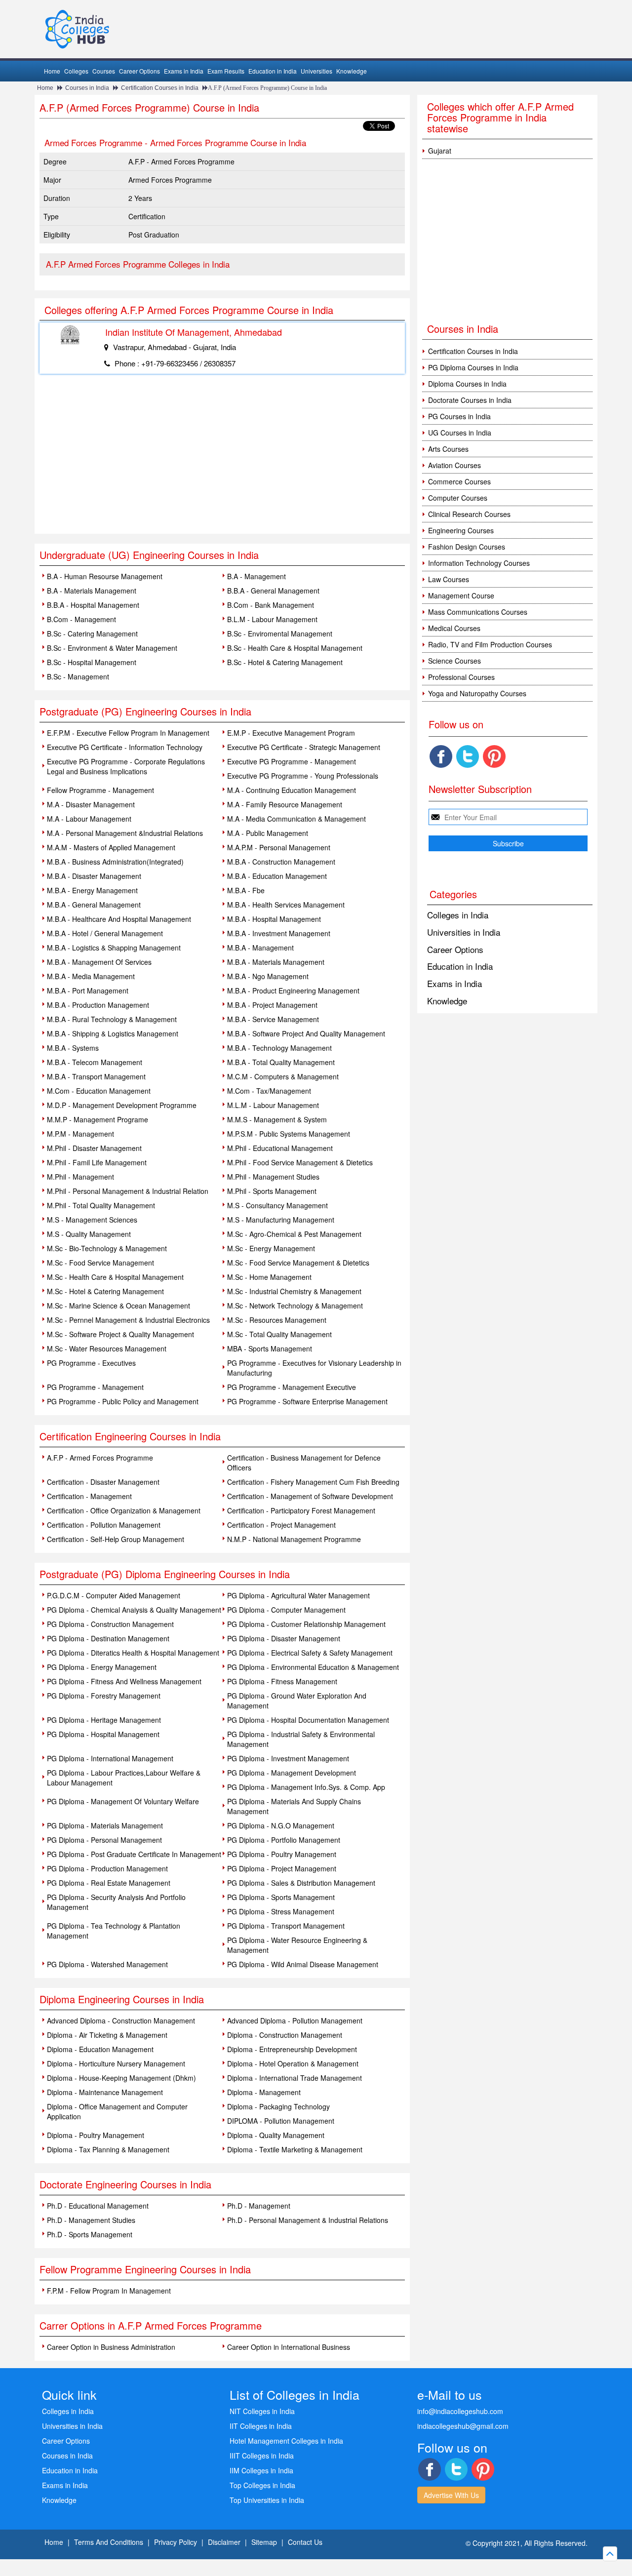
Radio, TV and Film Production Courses (490, 644)
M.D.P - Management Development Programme (122, 1105)
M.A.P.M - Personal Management (279, 847)
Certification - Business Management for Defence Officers (304, 1463)
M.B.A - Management (260, 948)
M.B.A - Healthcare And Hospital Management (119, 919)
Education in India (273, 71)
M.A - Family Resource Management (285, 804)
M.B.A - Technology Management (279, 1048)
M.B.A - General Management (94, 905)
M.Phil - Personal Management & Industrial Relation (128, 1191)
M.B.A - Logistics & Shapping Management (114, 948)
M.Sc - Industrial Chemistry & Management (294, 1291)
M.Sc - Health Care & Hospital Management (115, 1277)
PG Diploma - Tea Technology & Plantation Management (114, 1931)
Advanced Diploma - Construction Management (121, 2021)
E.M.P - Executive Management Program (291, 733)
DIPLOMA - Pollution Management (281, 2121)
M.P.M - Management (80, 1134)
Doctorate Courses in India (470, 400)
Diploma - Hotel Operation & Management (293, 2063)
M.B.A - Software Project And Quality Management (306, 1033)
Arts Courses (448, 449)
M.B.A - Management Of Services (99, 962)
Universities (316, 71)
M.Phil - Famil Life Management (97, 1162)
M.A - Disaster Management (91, 804)
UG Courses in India (460, 433)
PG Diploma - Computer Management (286, 1610)
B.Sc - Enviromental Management (280, 634)
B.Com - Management (81, 619)
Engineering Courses (461, 530)
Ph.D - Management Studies (91, 2220)
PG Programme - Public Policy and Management (123, 1401)
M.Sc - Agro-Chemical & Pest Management (294, 1234)
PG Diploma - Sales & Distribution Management (301, 1883)
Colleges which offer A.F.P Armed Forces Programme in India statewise (500, 117)
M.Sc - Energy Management (271, 1248)
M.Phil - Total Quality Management (101, 1205)
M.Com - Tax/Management (269, 1091)
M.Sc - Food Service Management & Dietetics (298, 1263)
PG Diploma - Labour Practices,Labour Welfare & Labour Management (124, 1778)
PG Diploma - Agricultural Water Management (298, 1595)
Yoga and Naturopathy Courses (477, 693)
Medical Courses (454, 628)
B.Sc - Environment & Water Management (112, 648)
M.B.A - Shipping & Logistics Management (113, 1033)
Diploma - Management (264, 2092)
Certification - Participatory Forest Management (301, 1510)
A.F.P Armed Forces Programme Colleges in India (138, 264)
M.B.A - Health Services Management (286, 905)
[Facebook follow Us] (441, 756)
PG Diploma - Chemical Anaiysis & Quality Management (134, 1610)
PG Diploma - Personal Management (104, 1840)
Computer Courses (458, 498)
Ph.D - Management (259, 2206)
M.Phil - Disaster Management (94, 1148)
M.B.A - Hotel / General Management (105, 933)
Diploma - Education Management (100, 2049)
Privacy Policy (176, 2542)
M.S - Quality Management (89, 1234)
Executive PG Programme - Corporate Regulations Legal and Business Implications (126, 766)
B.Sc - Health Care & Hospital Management (295, 648)
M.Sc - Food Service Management (100, 1263)
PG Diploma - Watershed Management (107, 1964)
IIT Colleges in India (261, 2426)
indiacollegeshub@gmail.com (463, 2426)
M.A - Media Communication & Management (296, 819)
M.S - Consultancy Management (277, 1205)
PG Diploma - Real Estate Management (109, 1883)
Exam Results (226, 71)
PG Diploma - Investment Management (288, 1758)
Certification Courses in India (160, 88)
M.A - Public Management (268, 833)
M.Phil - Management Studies (273, 1177)
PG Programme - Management (95, 1387)
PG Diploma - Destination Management (108, 1638)
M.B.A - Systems (73, 1048)
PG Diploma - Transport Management (286, 1926)
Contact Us (305, 2542)
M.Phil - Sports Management (272, 1191)
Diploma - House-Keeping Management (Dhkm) (121, 2078)
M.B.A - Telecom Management (95, 1062)
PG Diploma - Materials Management (105, 1825)
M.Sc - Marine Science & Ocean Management (118, 1306)
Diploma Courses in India (467, 384)
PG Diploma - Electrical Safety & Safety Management (310, 1653)
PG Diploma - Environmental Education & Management (313, 1667)
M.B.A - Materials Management (276, 962)
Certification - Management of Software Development (310, 1496)
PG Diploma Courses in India (473, 367)
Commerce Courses (459, 481)
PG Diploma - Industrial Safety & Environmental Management (301, 1739)
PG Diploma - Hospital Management (103, 1734)
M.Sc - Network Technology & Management (295, 1306)
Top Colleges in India (262, 2485)
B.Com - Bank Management (271, 605)
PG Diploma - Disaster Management (284, 1638)
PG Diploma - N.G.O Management (281, 1825)
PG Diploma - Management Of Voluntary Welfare (123, 1801)
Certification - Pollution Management (104, 1525)
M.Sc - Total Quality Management (279, 1334)
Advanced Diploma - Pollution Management (295, 2021)
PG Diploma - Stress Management (281, 1911)
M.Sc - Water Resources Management (107, 1348)
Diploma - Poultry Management (96, 2135)
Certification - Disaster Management (103, 1482)
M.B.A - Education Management (277, 876)
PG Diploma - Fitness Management (282, 1681)
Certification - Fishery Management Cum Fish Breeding (313, 1482)
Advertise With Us (451, 2495)
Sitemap (264, 2542)
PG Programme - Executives (91, 1363)
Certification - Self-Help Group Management (116, 1539)
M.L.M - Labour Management (273, 1105)
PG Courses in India (459, 416)
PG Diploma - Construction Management (110, 1624)
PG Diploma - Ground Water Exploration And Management (297, 1701)
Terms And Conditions (109, 2542)
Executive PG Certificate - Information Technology (125, 747)
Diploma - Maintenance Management (105, 2092)
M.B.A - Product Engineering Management (293, 991)
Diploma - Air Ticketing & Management (107, 2035)
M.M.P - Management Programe (98, 1119)
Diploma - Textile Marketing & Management (295, 2149)
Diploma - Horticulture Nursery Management (116, 2063)
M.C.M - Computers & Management (283, 1076)
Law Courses (449, 579)
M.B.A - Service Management (273, 1019)
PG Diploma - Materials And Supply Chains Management (294, 1806)
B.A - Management (257, 576)
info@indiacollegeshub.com (460, 2411)
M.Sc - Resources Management (277, 1320)
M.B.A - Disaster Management (94, 876)
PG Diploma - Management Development (292, 1773)
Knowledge (352, 71)
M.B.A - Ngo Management (268, 976)
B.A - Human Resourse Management (105, 576)
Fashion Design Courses (467, 547)
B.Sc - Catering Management (92, 634)
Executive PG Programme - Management (292, 761)
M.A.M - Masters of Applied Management (111, 847)
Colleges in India (458, 915)
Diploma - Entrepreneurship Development (292, 2049)
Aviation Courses (454, 465)
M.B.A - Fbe (246, 890)
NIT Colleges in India (262, 2411)
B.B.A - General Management (273, 591)
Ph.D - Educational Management (98, 2206)
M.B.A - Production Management (98, 1005)
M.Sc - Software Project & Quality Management (120, 1334)
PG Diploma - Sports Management (281, 1897)
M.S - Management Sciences (92, 1220)
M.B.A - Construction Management (281, 862)
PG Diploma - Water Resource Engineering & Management (297, 1945)
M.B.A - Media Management (91, 976)
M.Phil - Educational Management (280, 1148)
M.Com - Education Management (99, 1091)
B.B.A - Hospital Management (93, 605)
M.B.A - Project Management (272, 1005)
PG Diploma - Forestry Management (104, 1696)
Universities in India (464, 932)
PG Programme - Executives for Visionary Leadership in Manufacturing (314, 1368)
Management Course (461, 595)
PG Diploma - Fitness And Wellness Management (124, 1681)
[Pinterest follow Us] (494, 756)
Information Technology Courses (479, 563)
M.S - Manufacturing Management (281, 1220)
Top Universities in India (267, 2500)
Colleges (76, 71)
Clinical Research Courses (469, 514)
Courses (104, 71)
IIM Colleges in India (261, 2470)
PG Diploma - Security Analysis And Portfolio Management (116, 1902)
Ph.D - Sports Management (90, 2234)
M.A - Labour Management (89, 819)
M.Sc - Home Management (269, 1277)
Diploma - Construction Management (285, 2035)
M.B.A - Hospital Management (274, 919)
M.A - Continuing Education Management (292, 790)
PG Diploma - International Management (110, 1758)
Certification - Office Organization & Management (124, 1510)
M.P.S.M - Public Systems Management (289, 1134)
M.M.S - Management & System (277, 1119)
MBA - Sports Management (270, 1348)
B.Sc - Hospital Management (92, 662)
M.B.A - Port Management (88, 991)
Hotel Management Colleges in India (286, 2441)
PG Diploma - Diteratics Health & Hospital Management (133, 1653)
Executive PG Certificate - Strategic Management (304, 747)
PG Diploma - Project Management (282, 1868)
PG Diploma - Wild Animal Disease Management (303, 1964)
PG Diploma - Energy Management (102, 1667)
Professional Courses (461, 677)
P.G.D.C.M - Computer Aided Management (114, 1595)
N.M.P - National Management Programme (294, 1539)
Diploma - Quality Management (276, 2135)
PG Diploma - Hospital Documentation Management (308, 1720)
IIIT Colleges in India (262, 2456)
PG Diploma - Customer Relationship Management (306, 1624)
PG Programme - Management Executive (292, 1387)
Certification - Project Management (281, 1525)
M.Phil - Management (80, 1177)
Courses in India (87, 88)
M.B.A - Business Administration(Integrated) (115, 862)
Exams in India (184, 71)
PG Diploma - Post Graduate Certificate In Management (134, 1854)
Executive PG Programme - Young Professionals (303, 776)
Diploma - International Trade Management (295, 2078)
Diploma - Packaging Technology (278, 2106)
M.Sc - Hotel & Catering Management (105, 1291)
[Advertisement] (222, 460)
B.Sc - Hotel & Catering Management (285, 662)
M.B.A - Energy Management (92, 890)
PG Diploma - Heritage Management (104, 1720)
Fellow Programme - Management (100, 790)
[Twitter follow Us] (468, 756)
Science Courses (454, 661)
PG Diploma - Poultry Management (282, 1854)
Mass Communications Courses (478, 612)
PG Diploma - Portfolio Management (284, 1840)
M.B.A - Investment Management (279, 933)
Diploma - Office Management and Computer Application (117, 2111)
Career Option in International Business (289, 2347)
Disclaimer (224, 2542)
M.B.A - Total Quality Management (281, 1062)
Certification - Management (89, 1496)
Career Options (139, 71)
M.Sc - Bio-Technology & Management (107, 1248)
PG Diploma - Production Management (107, 1868)
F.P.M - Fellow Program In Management (109, 2291)
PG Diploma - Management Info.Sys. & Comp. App (306, 1787)
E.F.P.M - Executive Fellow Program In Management (128, 733)
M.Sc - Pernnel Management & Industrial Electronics (128, 1320)
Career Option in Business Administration (111, 2347)
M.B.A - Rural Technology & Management (112, 1019)
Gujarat (440, 151)
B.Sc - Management (78, 676)
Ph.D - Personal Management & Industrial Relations (308, 2220)
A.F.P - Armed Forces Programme (100, 1458)
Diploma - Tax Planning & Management (108, 2149)
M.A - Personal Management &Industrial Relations (125, 833)
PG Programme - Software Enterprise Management (307, 1401)
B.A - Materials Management (92, 591)
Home (52, 71)
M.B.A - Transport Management (96, 1076)
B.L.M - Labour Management (272, 619)
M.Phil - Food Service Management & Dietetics (300, 1162)
